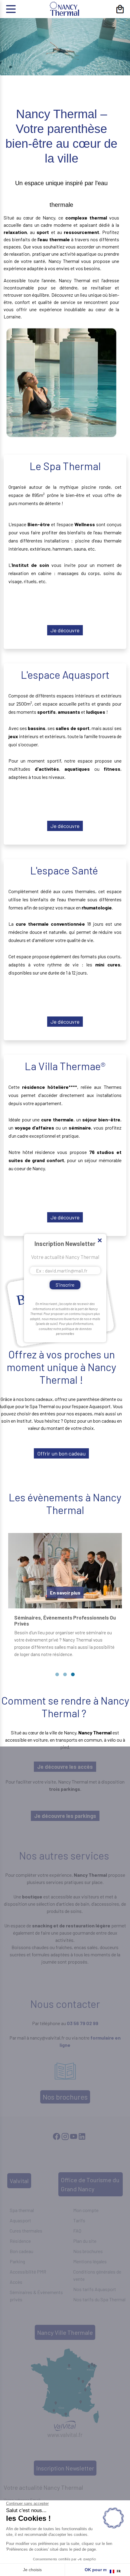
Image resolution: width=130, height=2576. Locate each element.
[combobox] (115, 2571)
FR (119, 2571)
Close (99, 1241)
